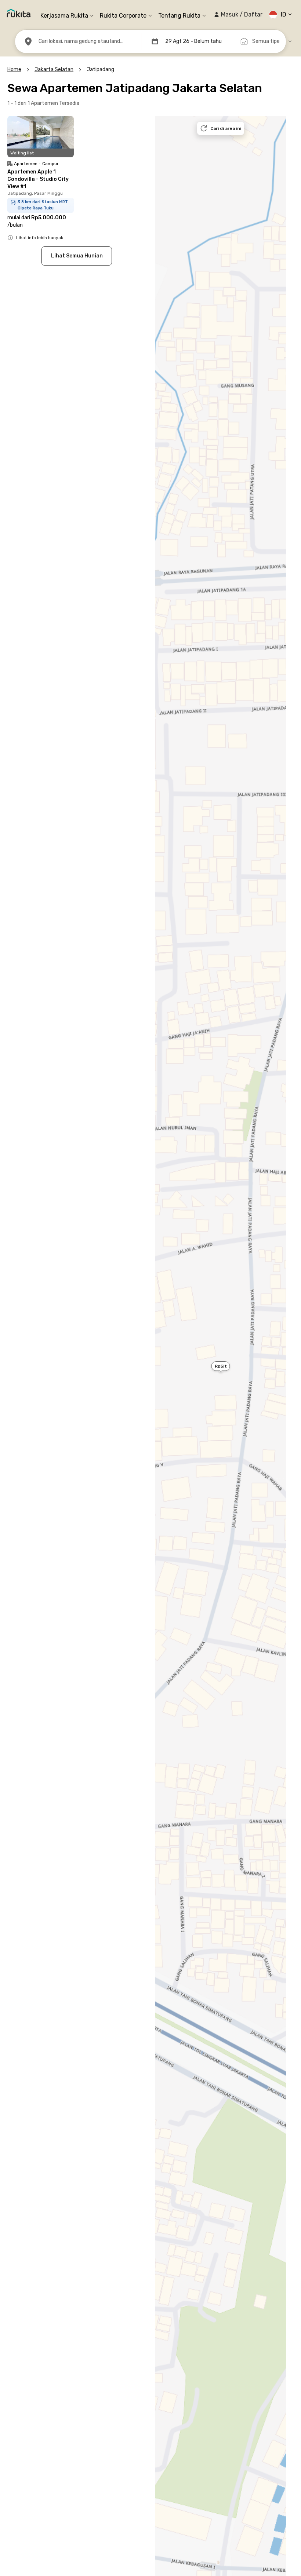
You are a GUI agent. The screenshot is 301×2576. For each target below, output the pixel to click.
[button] (238, 15)
